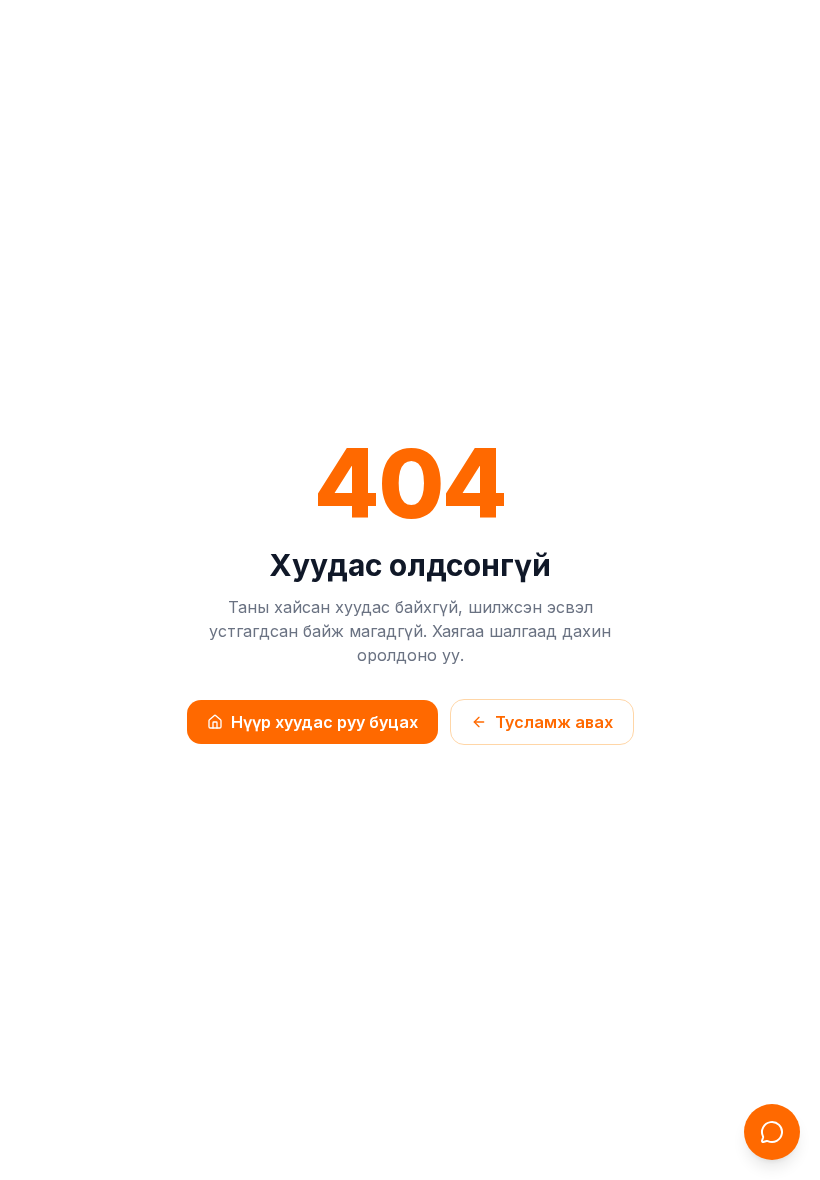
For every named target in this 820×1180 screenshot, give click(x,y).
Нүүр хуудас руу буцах (324, 722)
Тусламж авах (554, 722)
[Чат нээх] (772, 1132)
